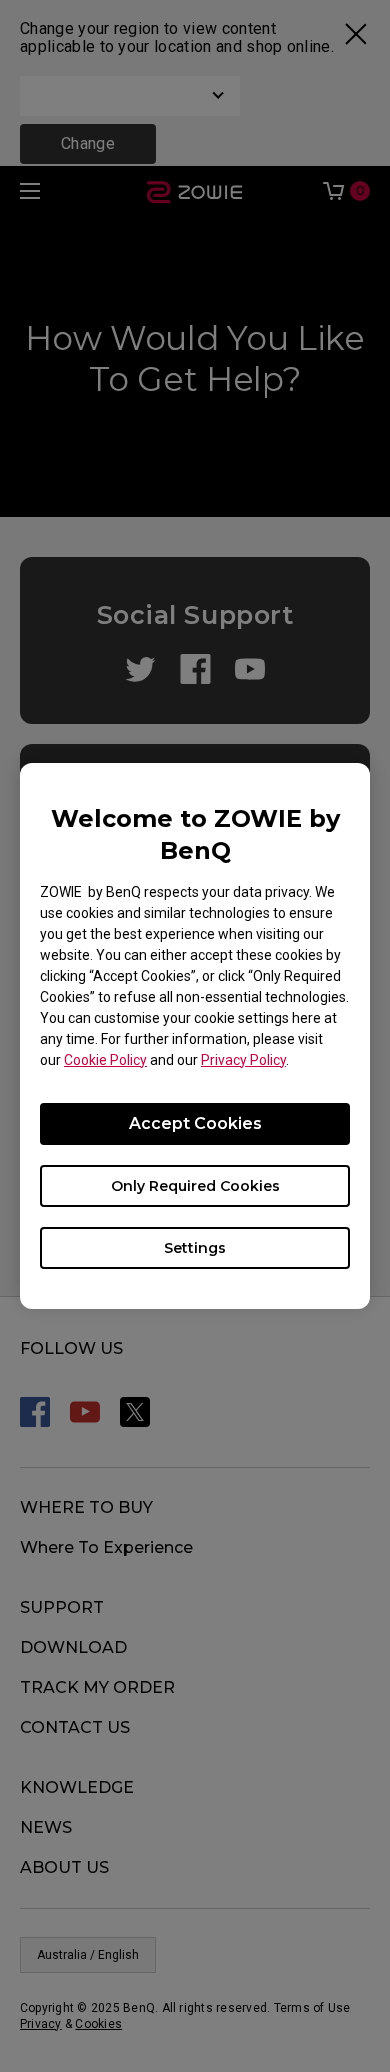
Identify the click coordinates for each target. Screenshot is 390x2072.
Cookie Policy (105, 1060)
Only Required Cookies (195, 1186)
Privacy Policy (243, 1060)
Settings (195, 1248)
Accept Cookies (195, 1123)
